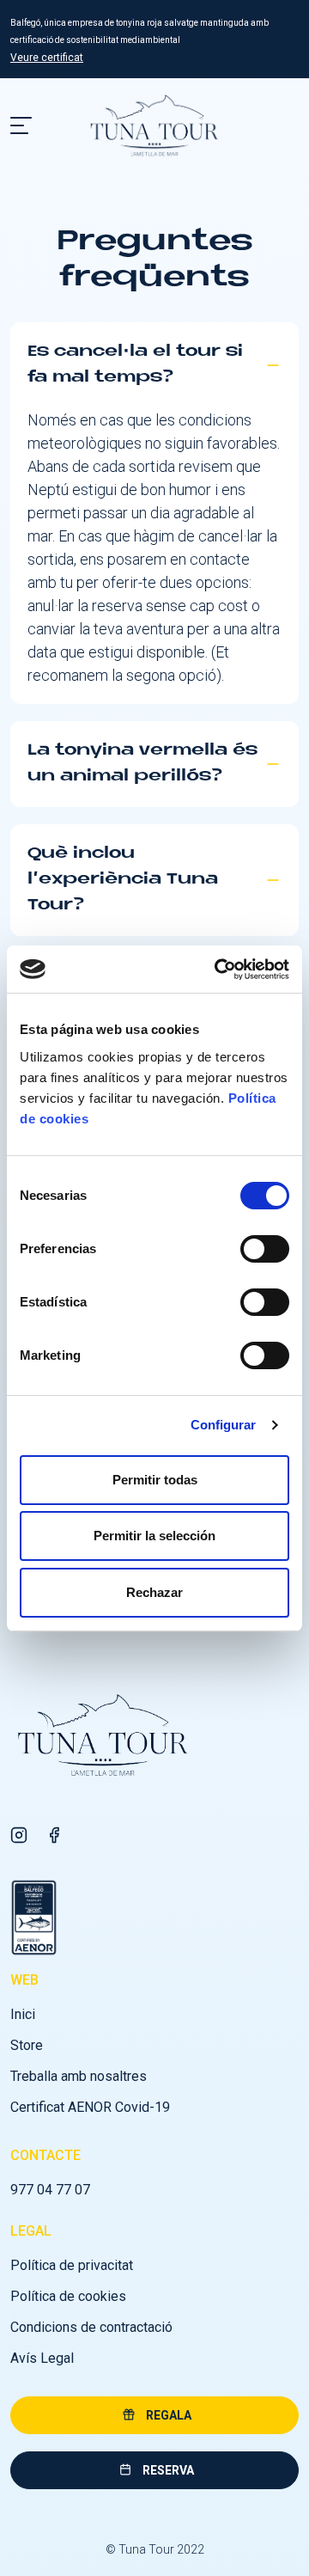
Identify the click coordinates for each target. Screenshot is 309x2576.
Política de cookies (68, 2296)
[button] (154, 2415)
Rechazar (154, 1592)
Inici (23, 2014)
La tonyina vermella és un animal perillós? (142, 764)
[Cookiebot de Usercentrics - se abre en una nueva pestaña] (218, 970)
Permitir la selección (154, 1536)
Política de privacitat (72, 2265)
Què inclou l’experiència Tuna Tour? (123, 880)
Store (27, 2045)
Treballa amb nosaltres (79, 2076)
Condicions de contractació (91, 2327)
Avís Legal (42, 2358)
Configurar (224, 1425)
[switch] (265, 1249)
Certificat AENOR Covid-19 (90, 2107)
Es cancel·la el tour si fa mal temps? (135, 365)
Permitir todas (155, 1480)
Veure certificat (47, 58)
